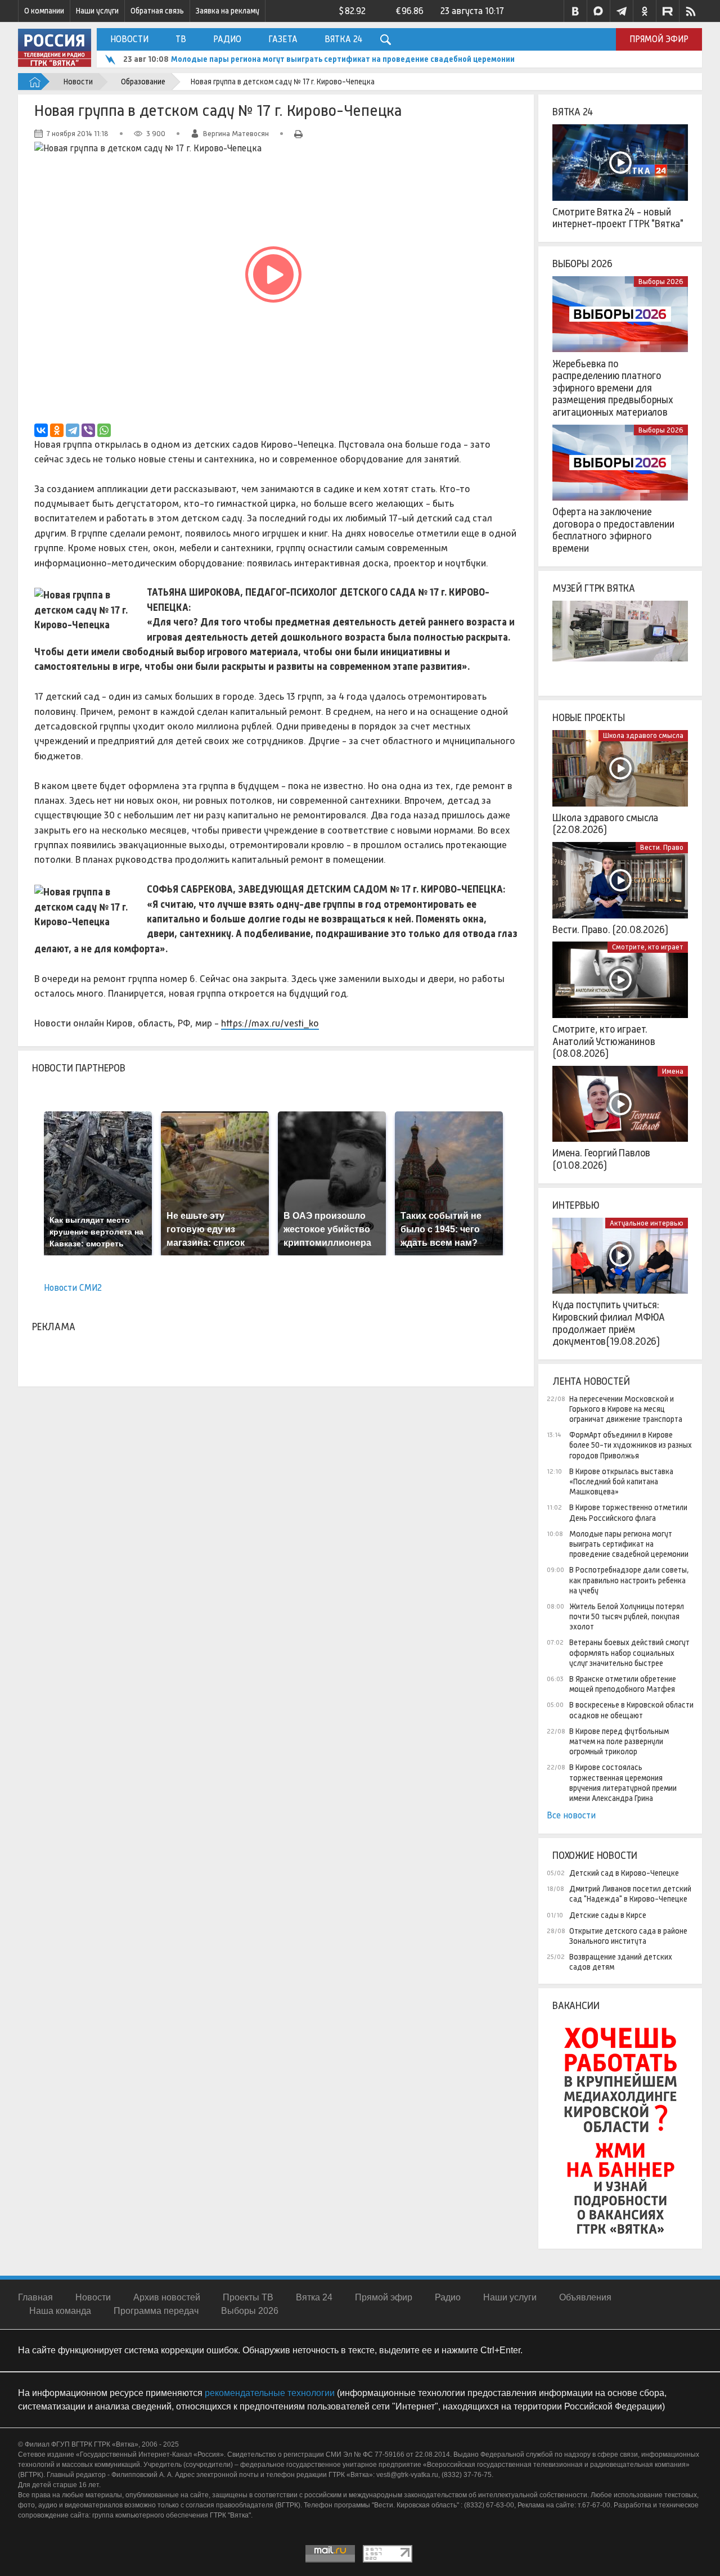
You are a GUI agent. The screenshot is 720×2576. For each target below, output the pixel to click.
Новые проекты (589, 718)
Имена (673, 1071)
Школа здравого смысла (643, 735)
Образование (143, 82)
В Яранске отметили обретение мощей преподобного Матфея (623, 1684)
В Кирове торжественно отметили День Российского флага (628, 1512)
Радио (227, 39)
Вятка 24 (343, 39)
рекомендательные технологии (270, 2393)
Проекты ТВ (248, 2297)
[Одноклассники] (57, 430)
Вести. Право (662, 847)
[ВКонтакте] (41, 430)
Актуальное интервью (647, 1223)
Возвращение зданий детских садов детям (621, 1962)
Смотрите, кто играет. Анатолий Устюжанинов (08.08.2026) (604, 1041)
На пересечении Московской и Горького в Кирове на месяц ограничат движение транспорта (626, 1409)
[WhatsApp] (104, 430)
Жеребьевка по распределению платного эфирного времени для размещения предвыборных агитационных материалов (613, 388)
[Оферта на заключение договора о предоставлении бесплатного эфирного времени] (620, 463)
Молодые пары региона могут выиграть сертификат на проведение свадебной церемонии (343, 59)
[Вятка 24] (620, 163)
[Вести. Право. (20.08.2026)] (620, 880)
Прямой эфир (659, 39)
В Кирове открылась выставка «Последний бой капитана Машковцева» (621, 1481)
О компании (44, 11)
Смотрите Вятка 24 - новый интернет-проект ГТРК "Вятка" (618, 218)
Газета (283, 39)
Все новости (571, 1815)
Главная (35, 2297)
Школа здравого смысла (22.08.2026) (605, 824)
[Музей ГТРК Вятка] (620, 639)
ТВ (181, 39)
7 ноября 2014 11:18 (78, 134)
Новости (129, 39)
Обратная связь (157, 11)
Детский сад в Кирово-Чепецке (624, 1873)
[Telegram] (73, 430)
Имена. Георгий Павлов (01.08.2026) (601, 1159)
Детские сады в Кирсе (608, 1915)
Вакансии (576, 2006)
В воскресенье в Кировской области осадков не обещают (631, 1710)
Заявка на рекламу (228, 11)
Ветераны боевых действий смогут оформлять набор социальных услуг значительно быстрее (629, 1652)
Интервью (576, 1205)
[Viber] (88, 430)
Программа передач (156, 2311)
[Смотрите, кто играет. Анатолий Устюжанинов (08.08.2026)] (620, 980)
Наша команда (60, 2311)
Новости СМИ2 (73, 1288)
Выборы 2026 (582, 264)
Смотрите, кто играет (648, 947)
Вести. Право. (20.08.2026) (610, 930)
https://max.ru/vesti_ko (270, 1023)
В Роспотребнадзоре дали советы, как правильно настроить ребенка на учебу (629, 1580)
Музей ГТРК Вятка (594, 588)
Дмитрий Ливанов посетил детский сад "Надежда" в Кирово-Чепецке (630, 1894)
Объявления (585, 2297)
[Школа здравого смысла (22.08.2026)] (620, 768)
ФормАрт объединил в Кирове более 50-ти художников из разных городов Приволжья (631, 1445)
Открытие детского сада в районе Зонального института (628, 1936)
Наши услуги (97, 11)
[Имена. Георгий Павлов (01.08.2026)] (620, 1104)
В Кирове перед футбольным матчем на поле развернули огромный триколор (619, 1741)
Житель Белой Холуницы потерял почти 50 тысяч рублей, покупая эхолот (627, 1616)
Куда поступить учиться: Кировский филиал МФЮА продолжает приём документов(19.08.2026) (609, 1323)
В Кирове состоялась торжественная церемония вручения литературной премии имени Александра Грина (623, 1783)
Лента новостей (591, 1381)
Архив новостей (167, 2297)
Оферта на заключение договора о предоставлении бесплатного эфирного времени (613, 530)
